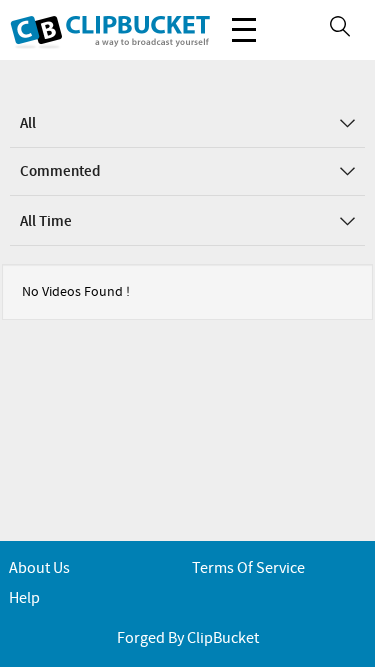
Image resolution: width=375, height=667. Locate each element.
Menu (244, 30)
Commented (60, 172)
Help (24, 598)
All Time (46, 222)
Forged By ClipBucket (188, 638)
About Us (39, 568)
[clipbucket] (110, 30)
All (28, 124)
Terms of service (248, 568)
